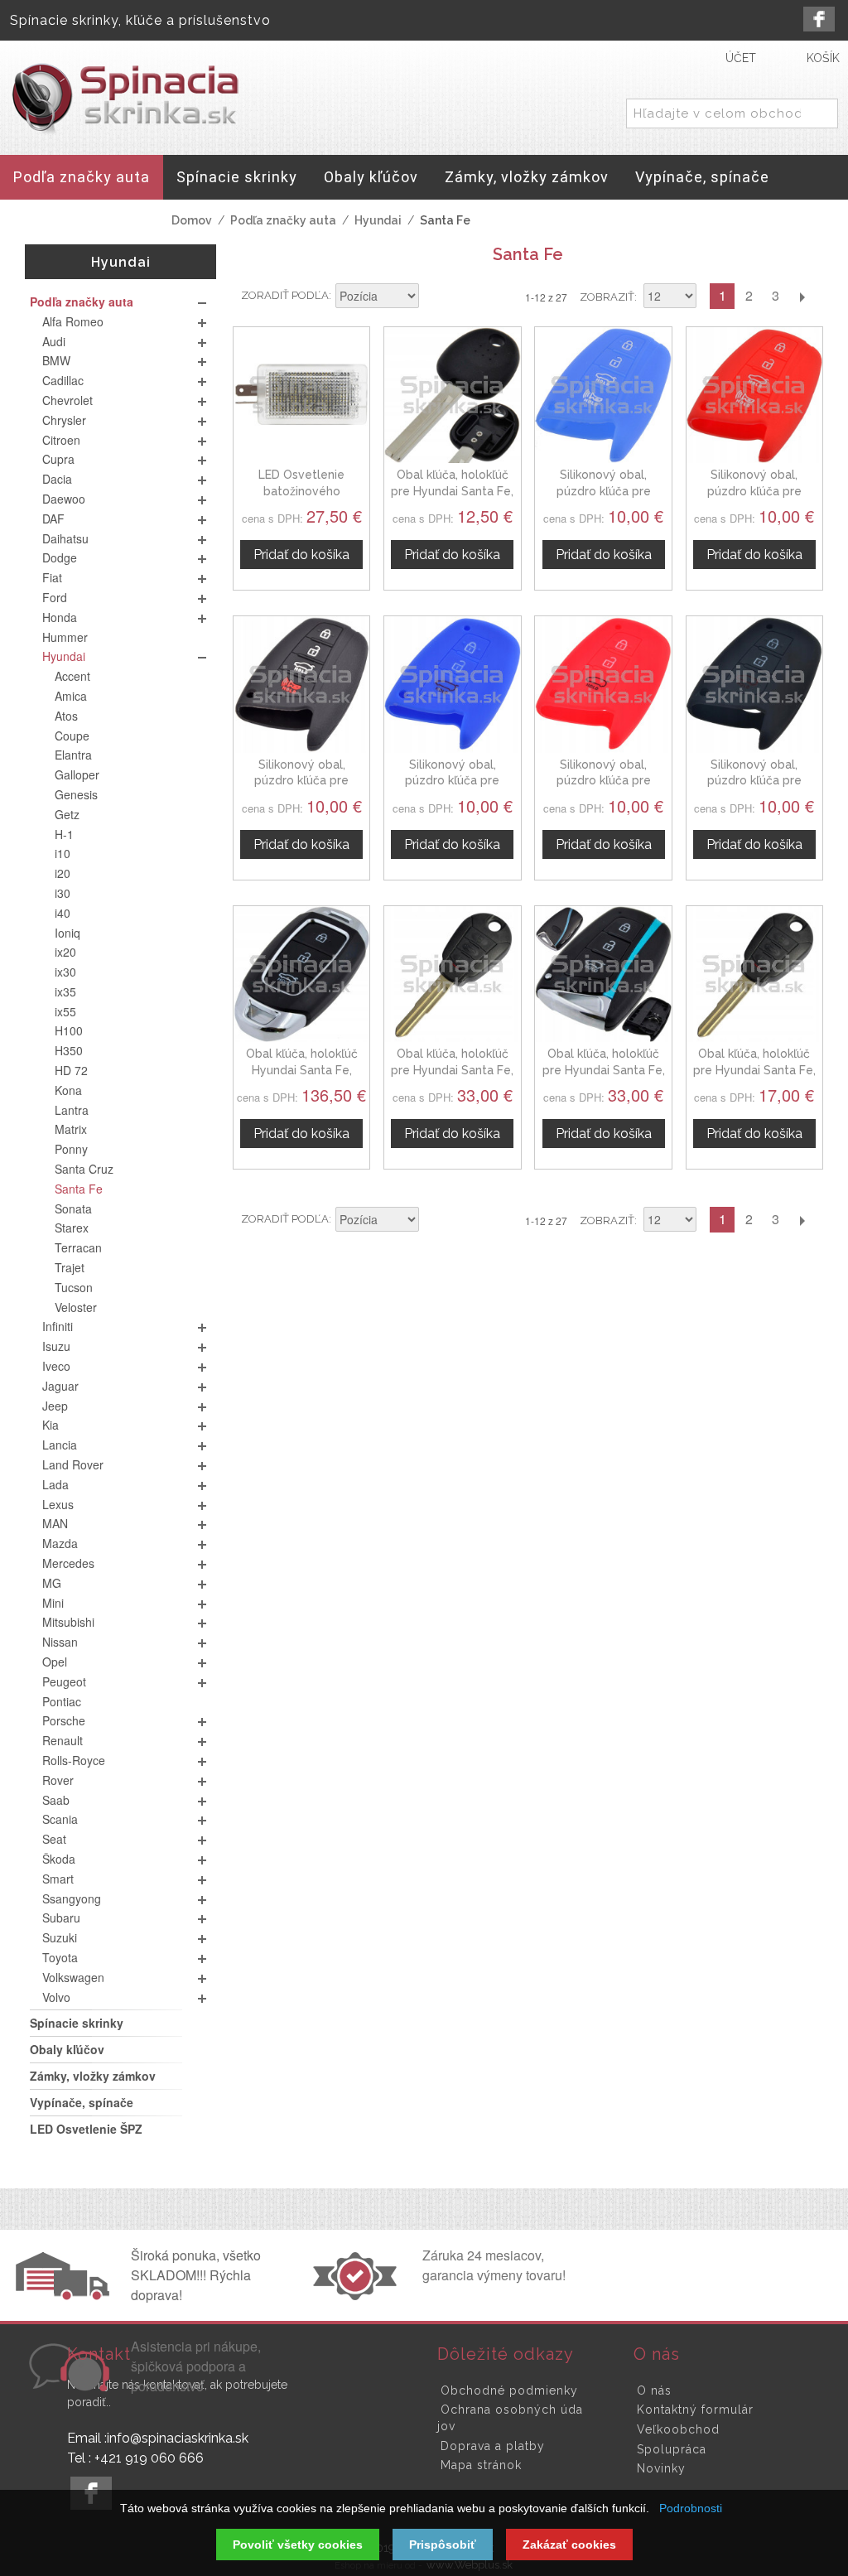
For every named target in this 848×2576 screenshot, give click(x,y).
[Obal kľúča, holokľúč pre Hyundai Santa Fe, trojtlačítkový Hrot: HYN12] (754, 974)
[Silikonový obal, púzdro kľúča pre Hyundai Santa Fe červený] (754, 395)
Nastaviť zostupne (434, 297)
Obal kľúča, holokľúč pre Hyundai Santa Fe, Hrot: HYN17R (452, 491)
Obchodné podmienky (509, 2390)
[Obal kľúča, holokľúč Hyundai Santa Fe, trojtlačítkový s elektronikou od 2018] (301, 974)
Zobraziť (607, 297)
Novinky (661, 2468)
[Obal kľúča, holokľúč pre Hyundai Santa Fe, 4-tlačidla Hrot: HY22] (452, 974)
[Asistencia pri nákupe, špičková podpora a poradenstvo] (67, 2386)
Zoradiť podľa (285, 295)
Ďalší (802, 296)
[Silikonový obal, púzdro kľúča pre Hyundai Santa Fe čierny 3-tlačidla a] (754, 684)
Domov (192, 220)
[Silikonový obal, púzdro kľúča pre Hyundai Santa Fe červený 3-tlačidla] (603, 684)
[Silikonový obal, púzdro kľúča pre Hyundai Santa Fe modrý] (603, 395)
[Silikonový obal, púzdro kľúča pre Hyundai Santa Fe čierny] (301, 684)
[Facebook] (819, 19)
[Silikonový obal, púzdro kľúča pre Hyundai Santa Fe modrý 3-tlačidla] (452, 684)
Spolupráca (672, 2449)
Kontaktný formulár (695, 2410)
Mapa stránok (481, 2465)
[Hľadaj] (822, 114)
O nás (654, 2390)
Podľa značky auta (283, 220)
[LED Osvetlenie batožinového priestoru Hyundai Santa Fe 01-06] (301, 395)
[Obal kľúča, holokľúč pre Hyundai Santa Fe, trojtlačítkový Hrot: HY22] (603, 974)
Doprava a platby (493, 2446)
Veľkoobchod (678, 2429)
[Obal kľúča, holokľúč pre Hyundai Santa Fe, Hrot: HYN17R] (452, 395)
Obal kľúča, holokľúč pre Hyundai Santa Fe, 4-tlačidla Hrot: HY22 (452, 1070)
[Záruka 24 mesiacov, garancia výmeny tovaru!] (359, 2295)
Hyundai (378, 220)
